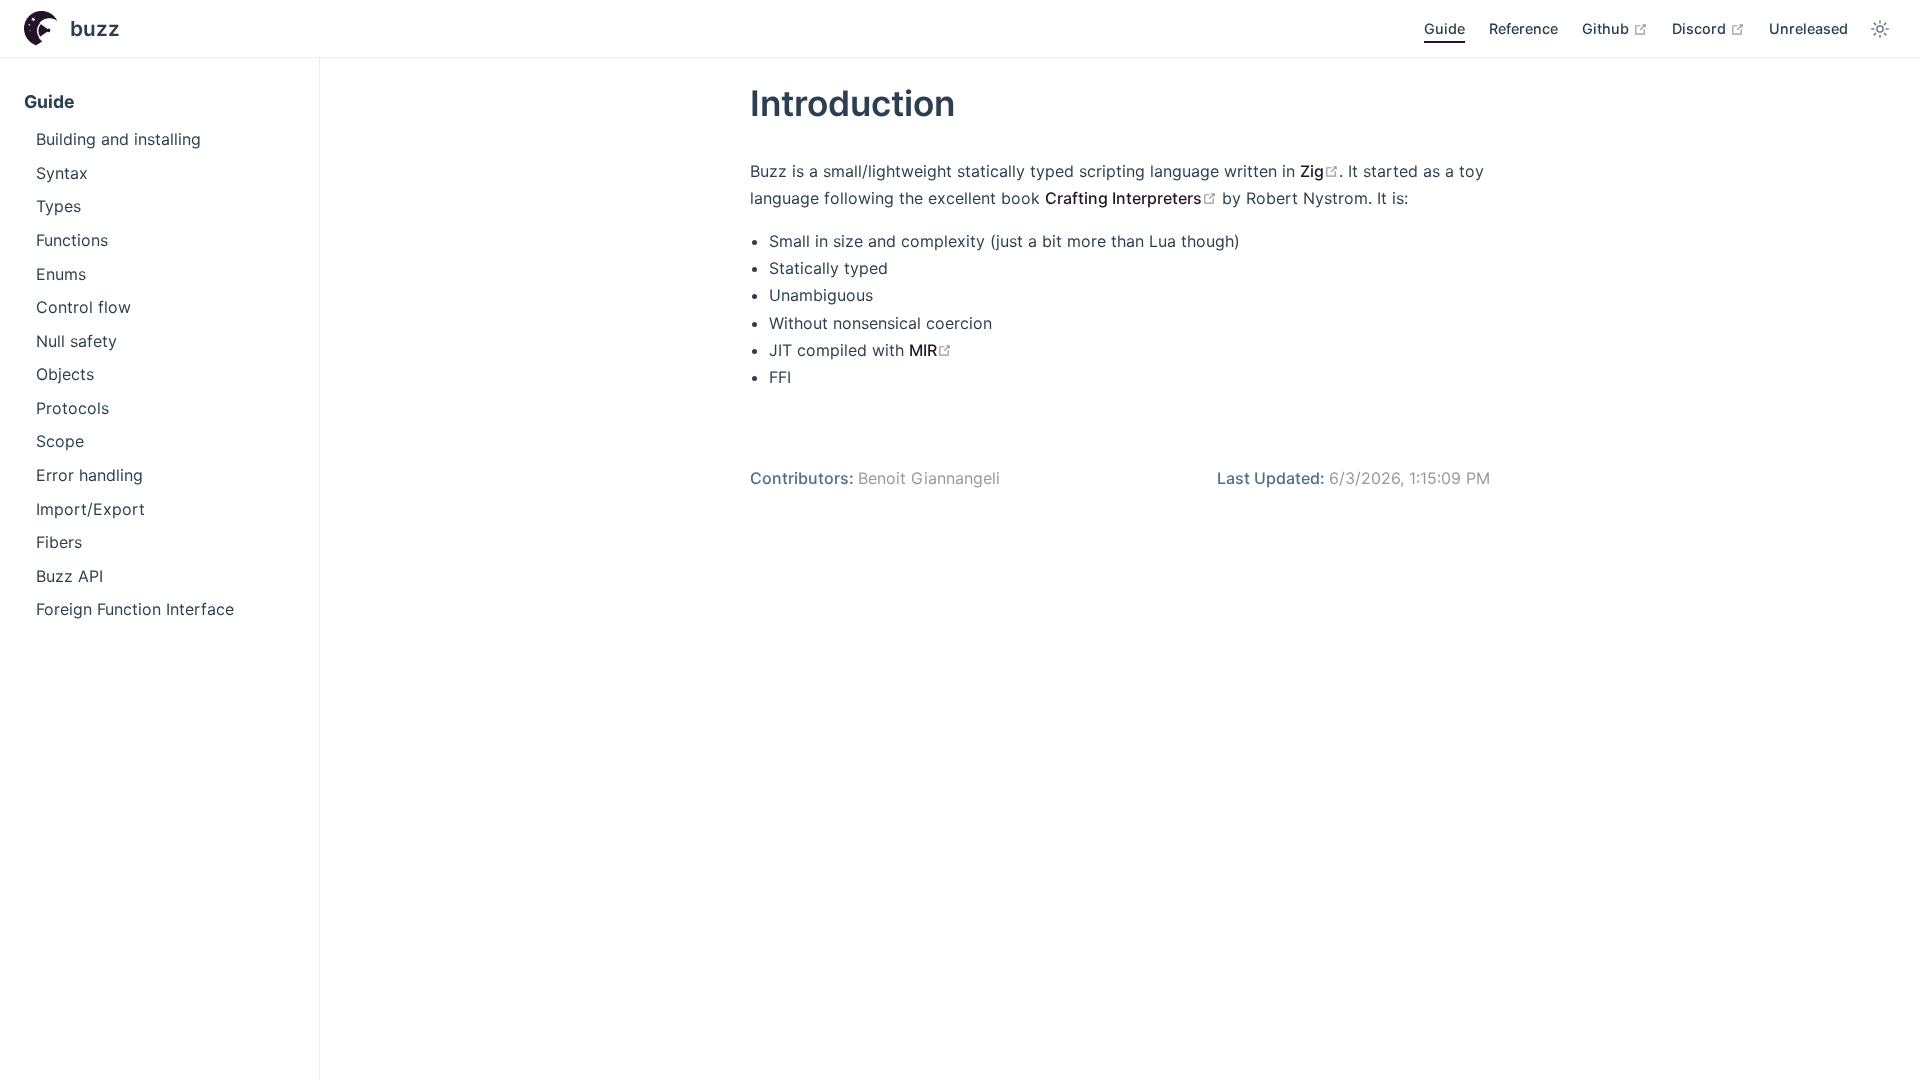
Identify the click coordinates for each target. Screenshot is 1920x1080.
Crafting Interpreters (1131, 198)
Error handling (89, 475)
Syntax (62, 173)
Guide (1444, 28)
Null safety (76, 341)
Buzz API (69, 576)
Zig (1319, 171)
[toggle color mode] (1880, 29)
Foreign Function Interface (135, 609)
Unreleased (1808, 28)
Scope (60, 441)
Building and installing (118, 139)
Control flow (83, 307)
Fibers (59, 542)
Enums (61, 274)
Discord (1708, 28)
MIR (930, 350)
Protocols (72, 408)
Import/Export (90, 509)
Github (1615, 28)
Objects (65, 374)
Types (58, 206)
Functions (72, 240)
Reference (1523, 28)
